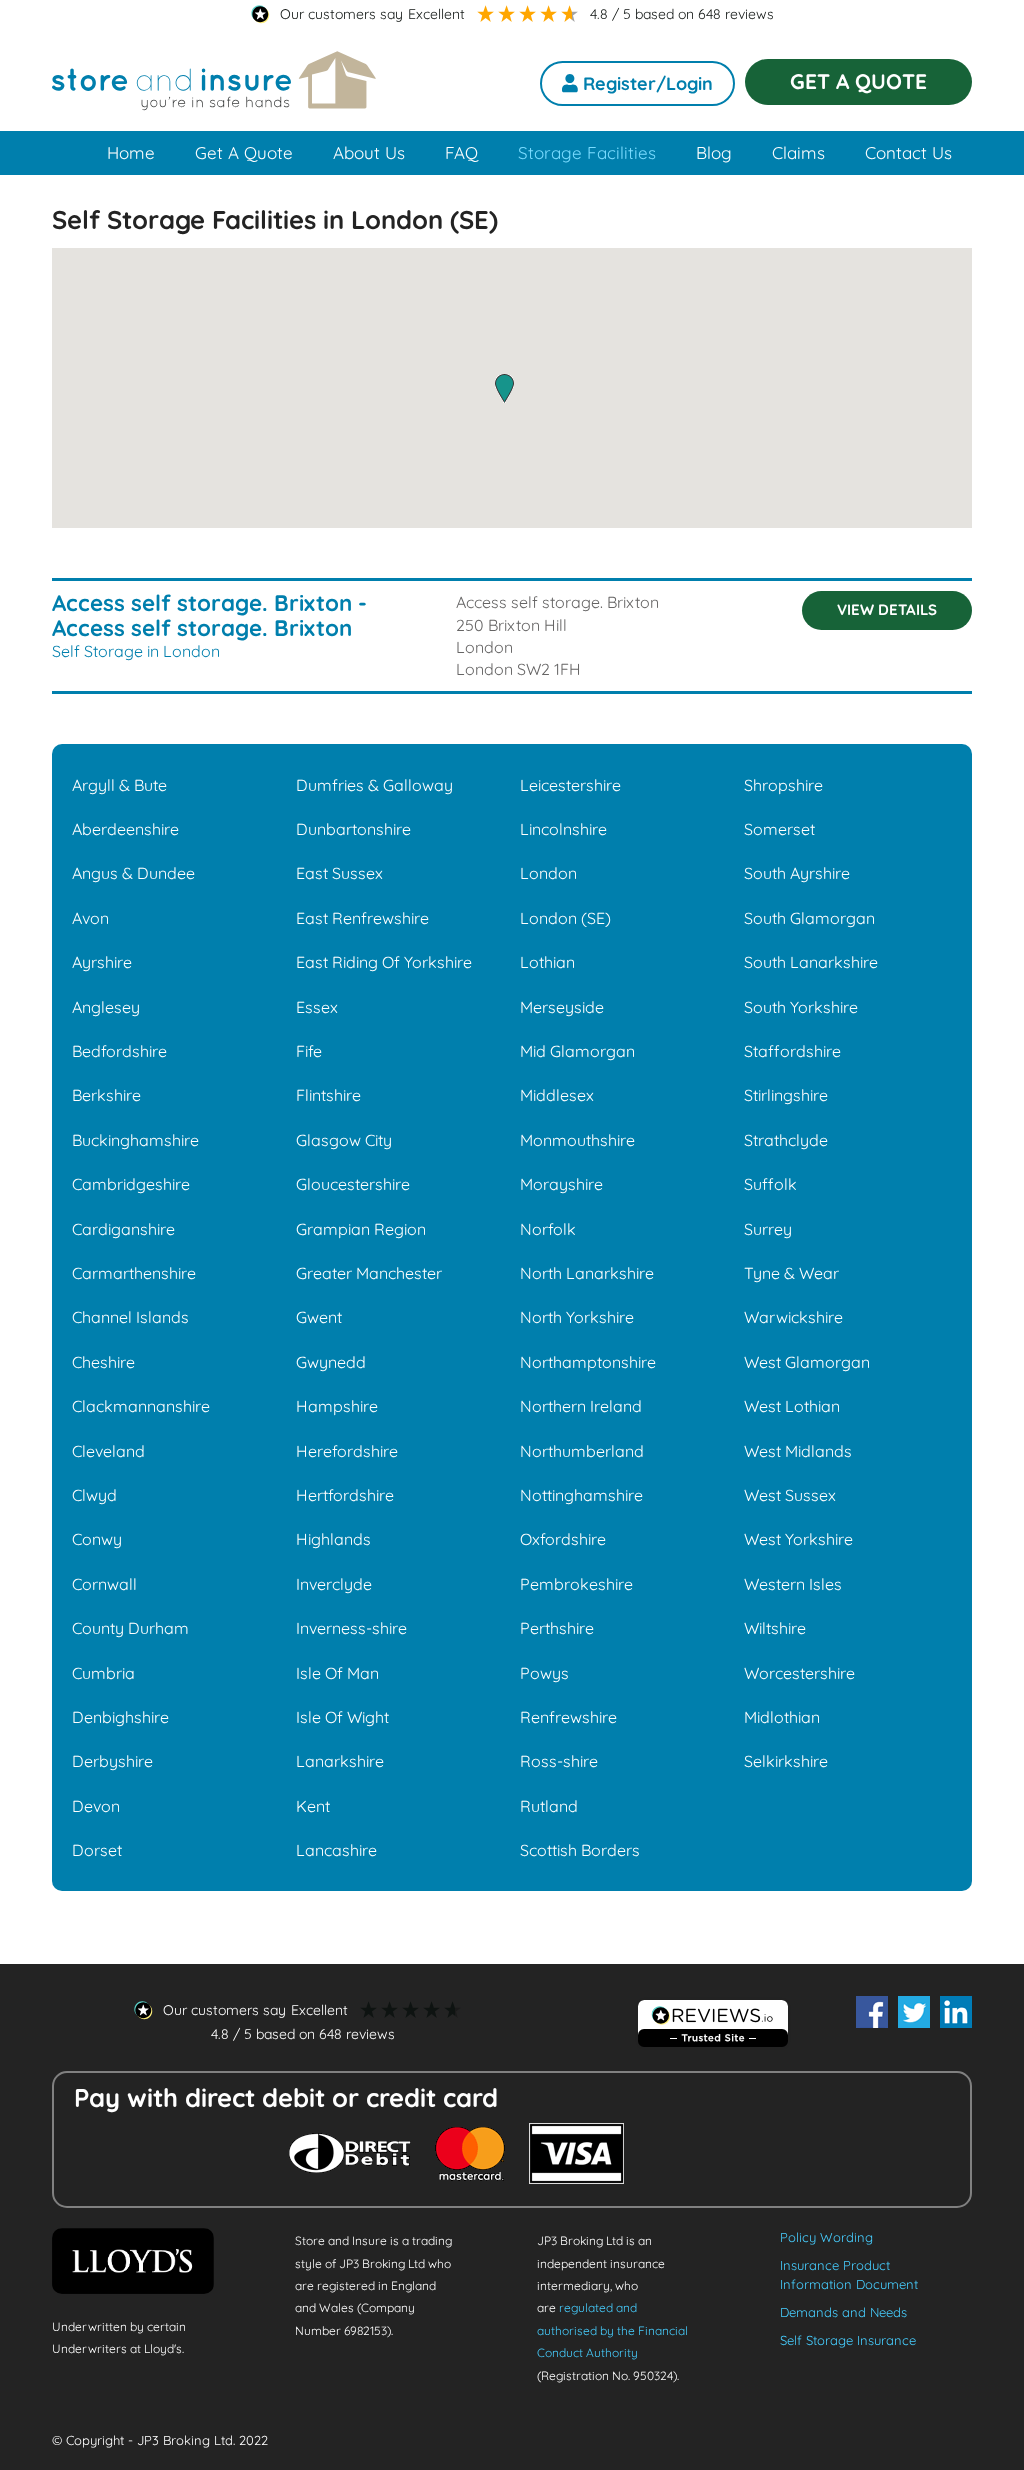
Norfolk (548, 1229)
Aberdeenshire (125, 829)
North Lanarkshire (587, 1273)
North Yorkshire (577, 1317)
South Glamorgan (809, 918)
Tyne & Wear (791, 1273)
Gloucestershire (353, 1184)
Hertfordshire (345, 1495)
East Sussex (339, 873)
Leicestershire (570, 785)
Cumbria (103, 1673)
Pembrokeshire (576, 1584)
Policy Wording (826, 2237)
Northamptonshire (588, 1362)
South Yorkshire (801, 1007)
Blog (714, 152)
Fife (309, 1051)
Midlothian (782, 1717)
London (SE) (565, 918)
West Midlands (798, 1451)
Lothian (547, 962)
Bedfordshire (119, 1051)
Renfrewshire (568, 1717)
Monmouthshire (577, 1140)
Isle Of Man (337, 1673)
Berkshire (106, 1095)
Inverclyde (334, 1584)
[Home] (214, 93)
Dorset (97, 1850)
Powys (544, 1673)
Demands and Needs (843, 2312)
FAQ (461, 152)
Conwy (97, 1539)
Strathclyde (786, 1140)
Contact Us (908, 152)
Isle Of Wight (342, 1717)
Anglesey (106, 1007)
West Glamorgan (807, 1362)
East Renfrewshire (362, 918)
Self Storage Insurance (848, 2340)
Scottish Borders (580, 1850)
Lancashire (336, 1850)
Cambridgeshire (131, 1184)
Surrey (768, 1229)
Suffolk (770, 1184)
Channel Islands (130, 1317)
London (548, 873)
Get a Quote (858, 81)
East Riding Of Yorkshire (384, 962)
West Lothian (792, 1406)
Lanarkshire (340, 1761)
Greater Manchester (369, 1273)
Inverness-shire (351, 1628)
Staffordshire (792, 1051)
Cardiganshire (123, 1229)
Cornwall (104, 1584)
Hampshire (337, 1406)
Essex (317, 1007)
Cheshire (103, 1362)
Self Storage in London (136, 651)
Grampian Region (361, 1229)
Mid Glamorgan (577, 1051)
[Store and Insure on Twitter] (914, 2012)
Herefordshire (347, 1451)
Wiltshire (775, 1628)
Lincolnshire (563, 829)
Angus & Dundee (133, 873)
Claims (798, 152)
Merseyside (562, 1007)
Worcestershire (799, 1673)
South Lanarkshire (811, 962)
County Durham (130, 1628)
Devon (96, 1806)
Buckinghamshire (135, 1140)
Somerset (779, 829)
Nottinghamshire (581, 1495)
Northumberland (582, 1451)
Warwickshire (793, 1317)
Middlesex (557, 1095)
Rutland (549, 1806)
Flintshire (328, 1095)
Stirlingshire (786, 1095)
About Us (369, 152)
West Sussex (790, 1495)
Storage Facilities (587, 152)
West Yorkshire (798, 1539)
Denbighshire (120, 1717)
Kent (313, 1806)
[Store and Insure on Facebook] (872, 2012)
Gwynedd (331, 1362)
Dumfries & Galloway (374, 785)
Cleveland (108, 1451)
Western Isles (793, 1584)
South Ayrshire (797, 873)
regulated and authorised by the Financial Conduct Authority (612, 2330)
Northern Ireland (581, 1406)
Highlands (333, 1539)
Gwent (319, 1317)
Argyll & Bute (119, 785)
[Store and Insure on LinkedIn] (956, 2012)
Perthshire (557, 1628)
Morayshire (561, 1184)
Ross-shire (559, 1761)
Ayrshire (102, 962)
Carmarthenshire (134, 1273)
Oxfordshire (563, 1539)
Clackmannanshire (141, 1406)
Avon (90, 918)
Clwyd (94, 1495)
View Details (887, 609)
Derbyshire (112, 1761)
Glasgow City (344, 1140)
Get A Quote (244, 152)
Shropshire (783, 785)
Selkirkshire (786, 1761)
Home (131, 152)
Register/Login (645, 83)
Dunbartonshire (353, 829)
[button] (504, 388)
